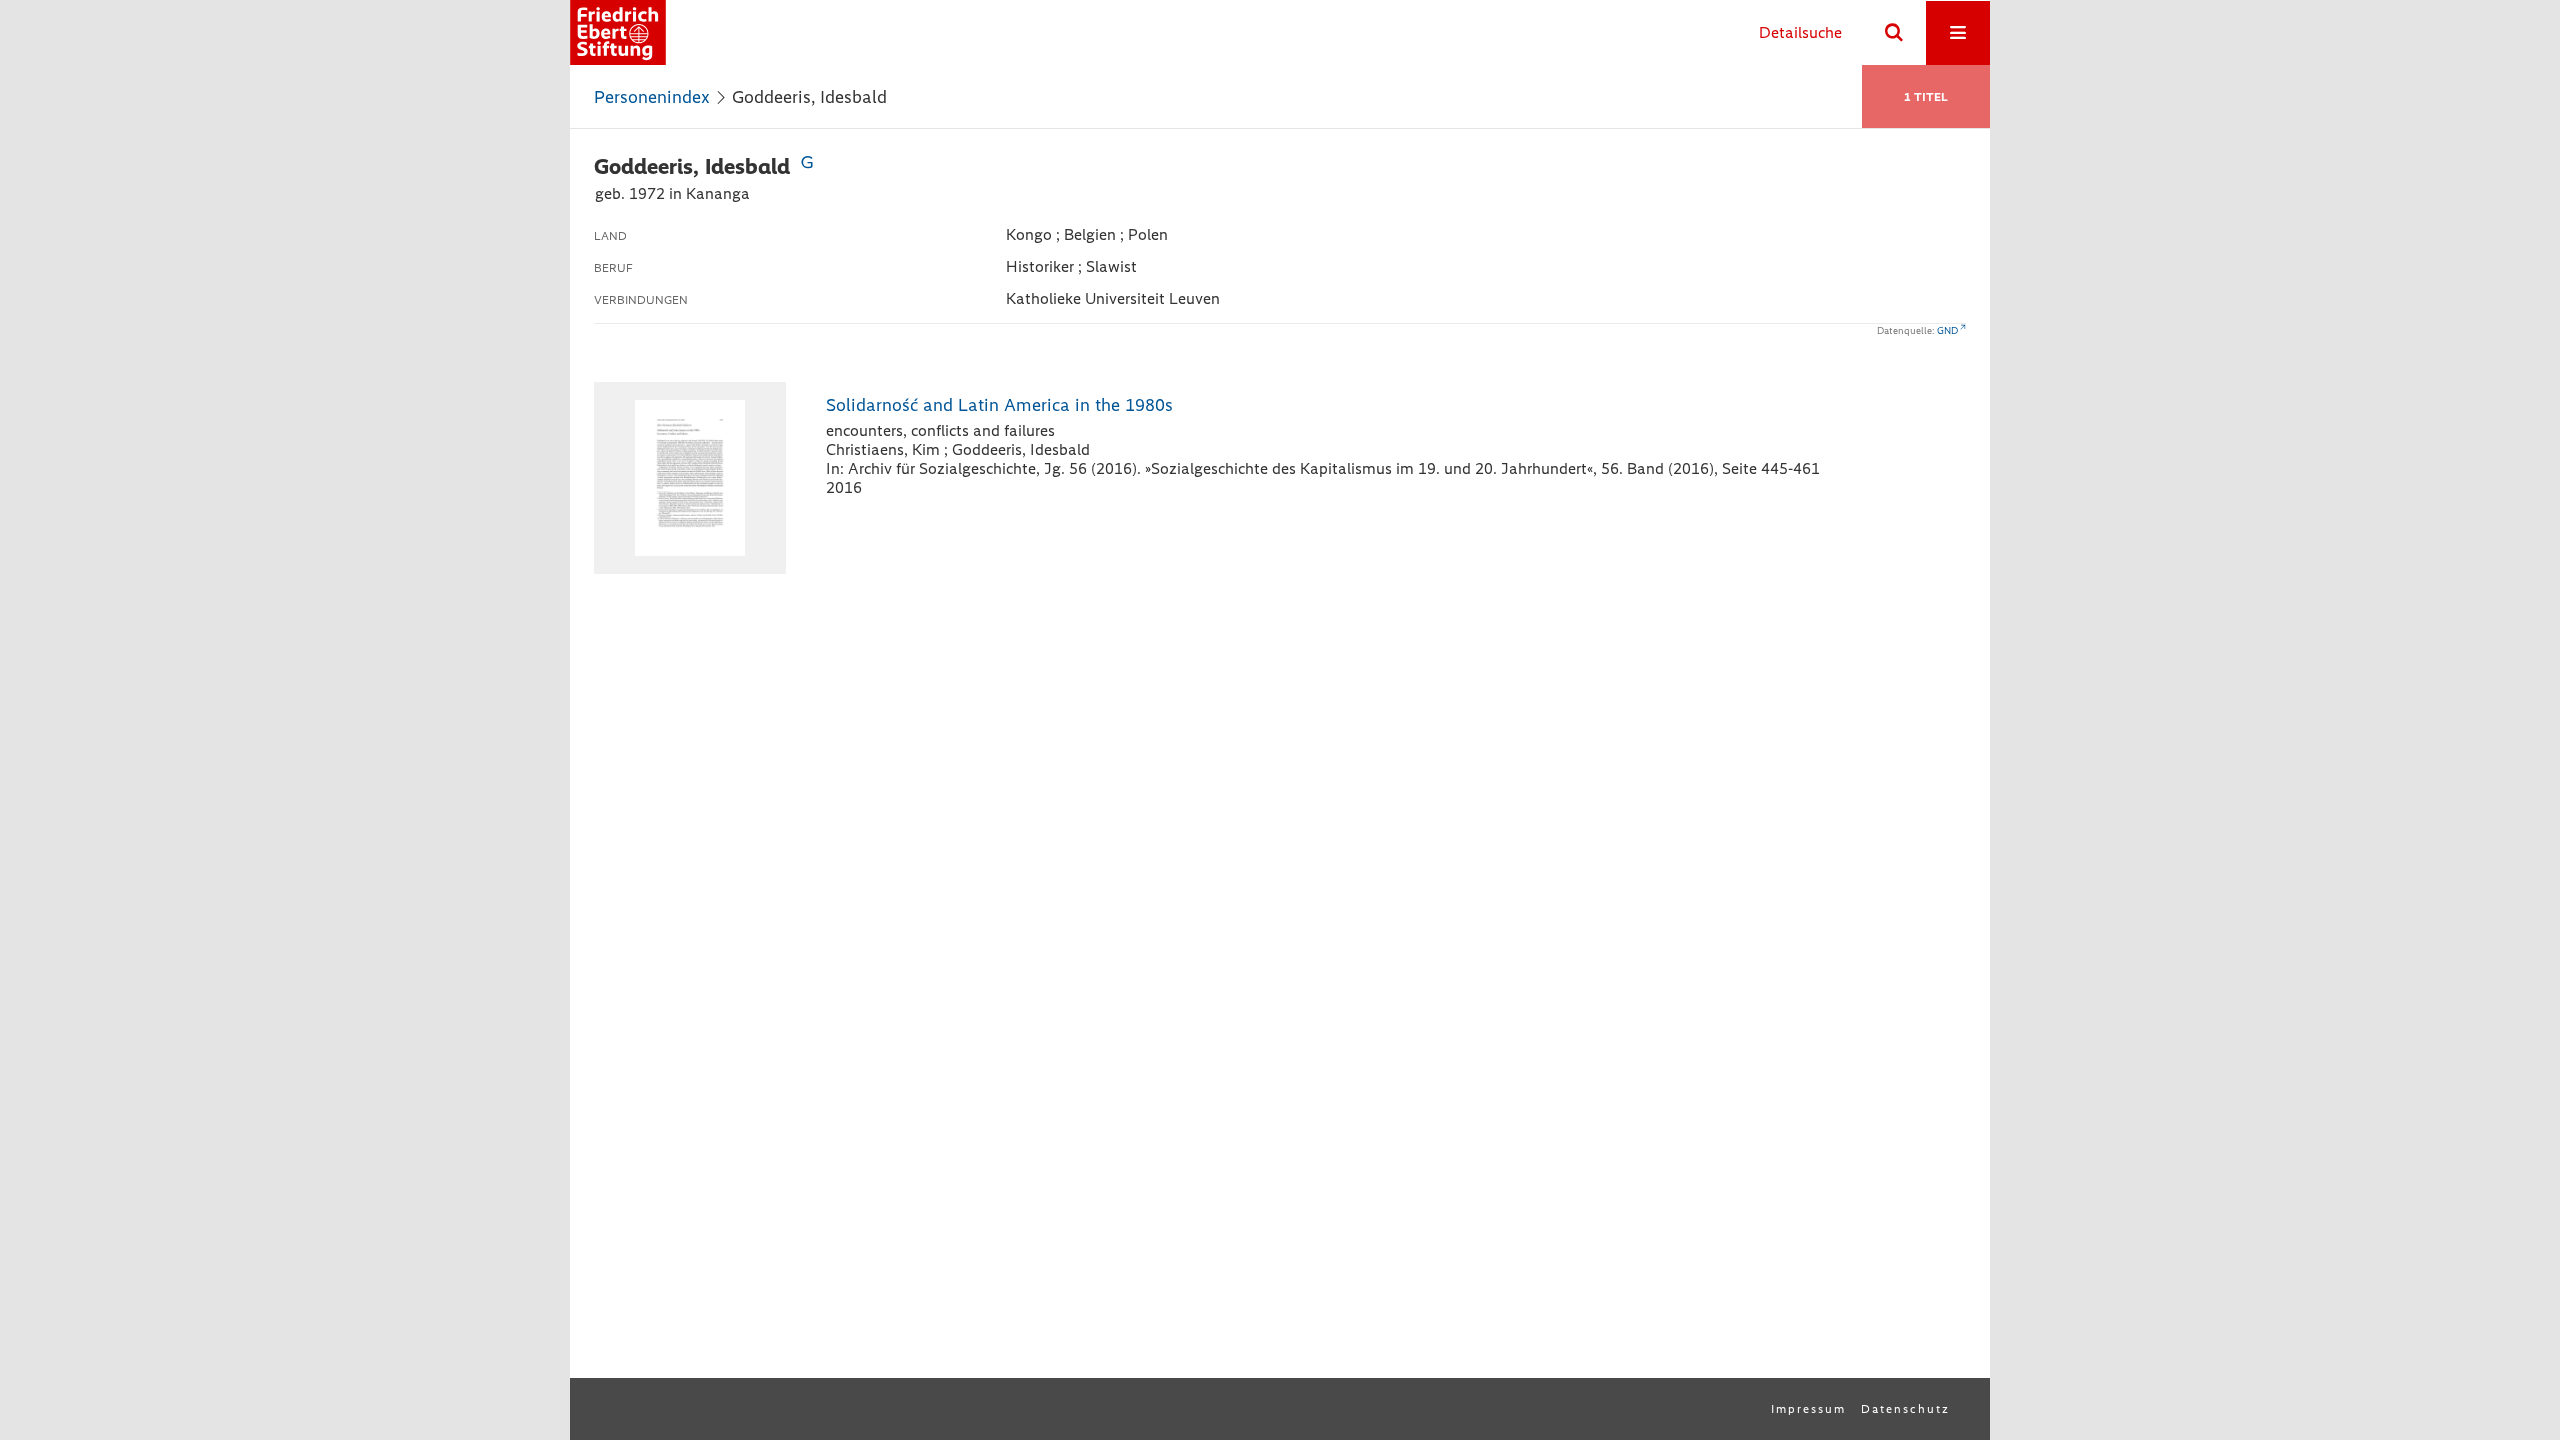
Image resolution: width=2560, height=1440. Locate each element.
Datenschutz (1905, 1409)
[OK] (1894, 33)
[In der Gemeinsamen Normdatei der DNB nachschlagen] (807, 166)
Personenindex (652, 97)
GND (1947, 330)
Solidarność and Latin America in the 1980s (999, 405)
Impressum (1808, 1409)
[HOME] (618, 32)
